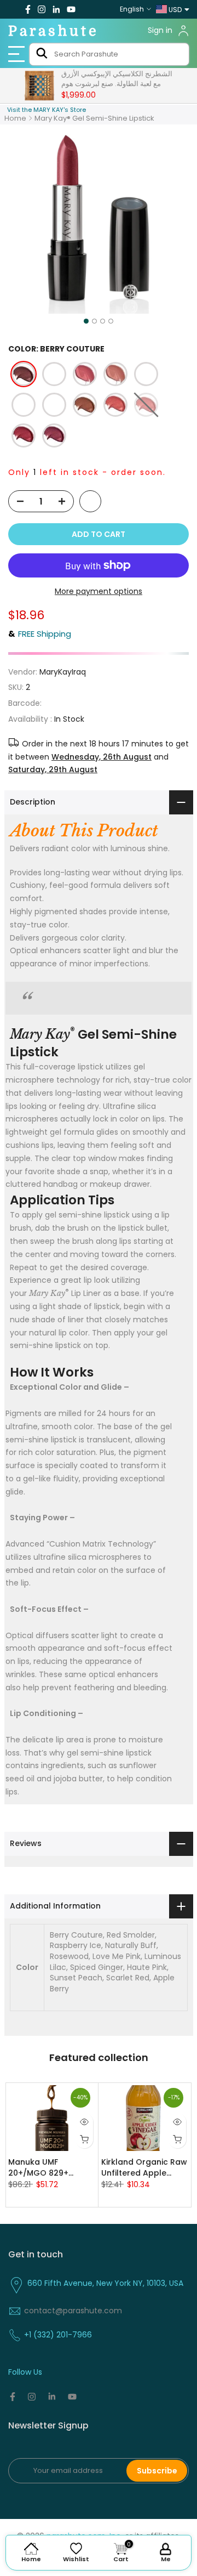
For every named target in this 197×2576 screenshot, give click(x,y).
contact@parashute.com (73, 2311)
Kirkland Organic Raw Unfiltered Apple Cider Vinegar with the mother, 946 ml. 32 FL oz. (144, 2167)
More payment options (99, 591)
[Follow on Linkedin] (56, 9)
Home (15, 118)
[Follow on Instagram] (42, 9)
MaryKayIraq (63, 672)
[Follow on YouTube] (71, 9)
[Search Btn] (42, 54)
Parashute (54, 31)
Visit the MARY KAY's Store (47, 110)
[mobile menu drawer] (17, 54)
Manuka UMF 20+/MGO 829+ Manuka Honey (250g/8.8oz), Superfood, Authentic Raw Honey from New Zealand (51, 2167)
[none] (24, 374)
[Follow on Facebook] (28, 9)
